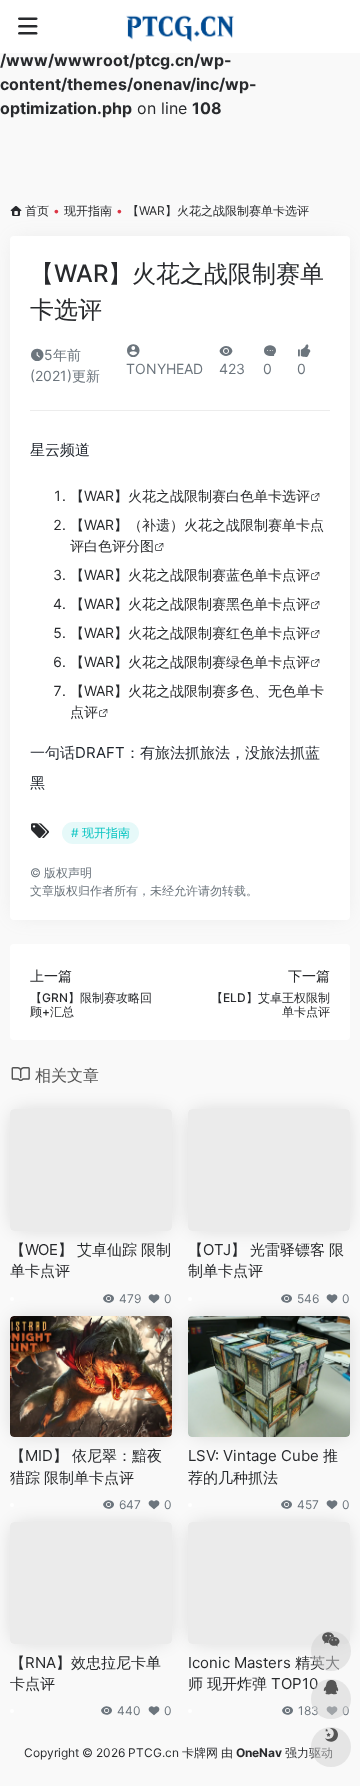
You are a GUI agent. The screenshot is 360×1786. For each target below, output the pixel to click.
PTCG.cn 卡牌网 (173, 1752)
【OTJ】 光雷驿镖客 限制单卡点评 (266, 1260)
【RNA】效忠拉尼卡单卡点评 (85, 1673)
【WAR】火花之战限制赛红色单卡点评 (190, 632)
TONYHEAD (164, 368)
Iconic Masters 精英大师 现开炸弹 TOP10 (264, 1673)
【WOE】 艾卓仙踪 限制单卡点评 (90, 1260)
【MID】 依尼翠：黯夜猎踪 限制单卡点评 (86, 1466)
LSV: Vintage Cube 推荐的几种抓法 (263, 1466)
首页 (37, 210)
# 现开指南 (100, 832)
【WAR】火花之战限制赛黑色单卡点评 (190, 603)
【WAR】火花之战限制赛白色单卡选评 (190, 495)
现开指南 (88, 210)
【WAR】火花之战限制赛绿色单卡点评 (190, 661)
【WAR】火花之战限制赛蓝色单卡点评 (190, 574)
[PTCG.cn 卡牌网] (180, 27)
